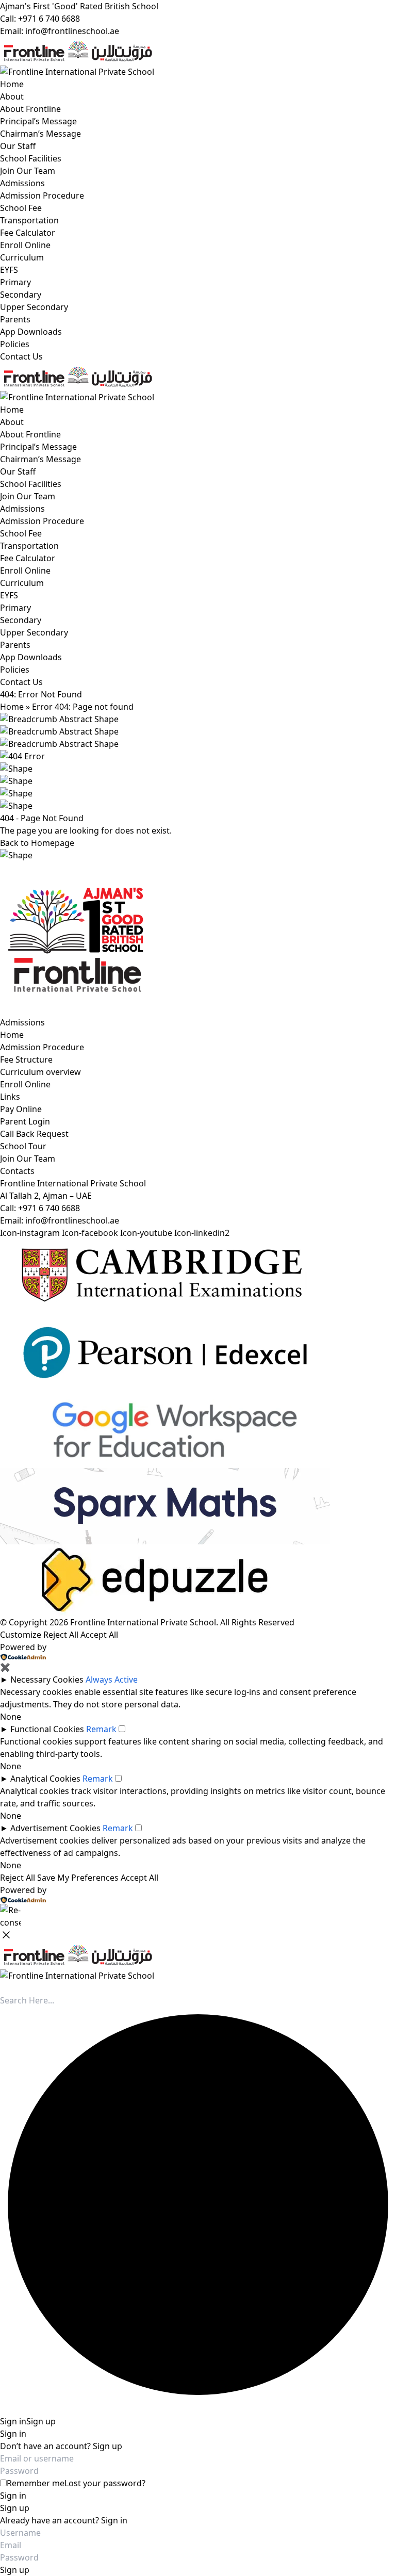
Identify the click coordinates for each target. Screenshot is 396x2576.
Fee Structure (26, 1059)
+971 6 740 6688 (49, 1208)
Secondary (21, 295)
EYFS (9, 270)
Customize (21, 1635)
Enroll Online (25, 245)
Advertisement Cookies (55, 1828)
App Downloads (31, 332)
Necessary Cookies (47, 1680)
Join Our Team (28, 171)
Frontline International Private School (143, 1622)
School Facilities (31, 158)
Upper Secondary (34, 307)
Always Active (112, 1680)
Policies (15, 344)
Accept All (99, 1635)
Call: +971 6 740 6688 (40, 19)
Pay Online (21, 1109)
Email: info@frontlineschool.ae (60, 31)
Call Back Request (34, 1134)
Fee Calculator (28, 233)
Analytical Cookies (45, 1779)
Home (12, 84)
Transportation (29, 220)
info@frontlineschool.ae (72, 1220)
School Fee (21, 208)
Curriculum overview (40, 1072)
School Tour (23, 1146)
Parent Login (25, 1121)
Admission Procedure (42, 195)
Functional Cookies (47, 1729)
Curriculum (22, 257)
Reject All (61, 1635)
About (12, 96)
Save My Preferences (78, 1878)
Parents (15, 319)
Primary (15, 282)
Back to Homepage (37, 843)
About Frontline (30, 109)
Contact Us (21, 356)
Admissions (22, 183)
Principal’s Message (38, 121)
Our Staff (18, 146)
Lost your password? (105, 2483)
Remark (101, 1729)
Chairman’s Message (40, 134)
